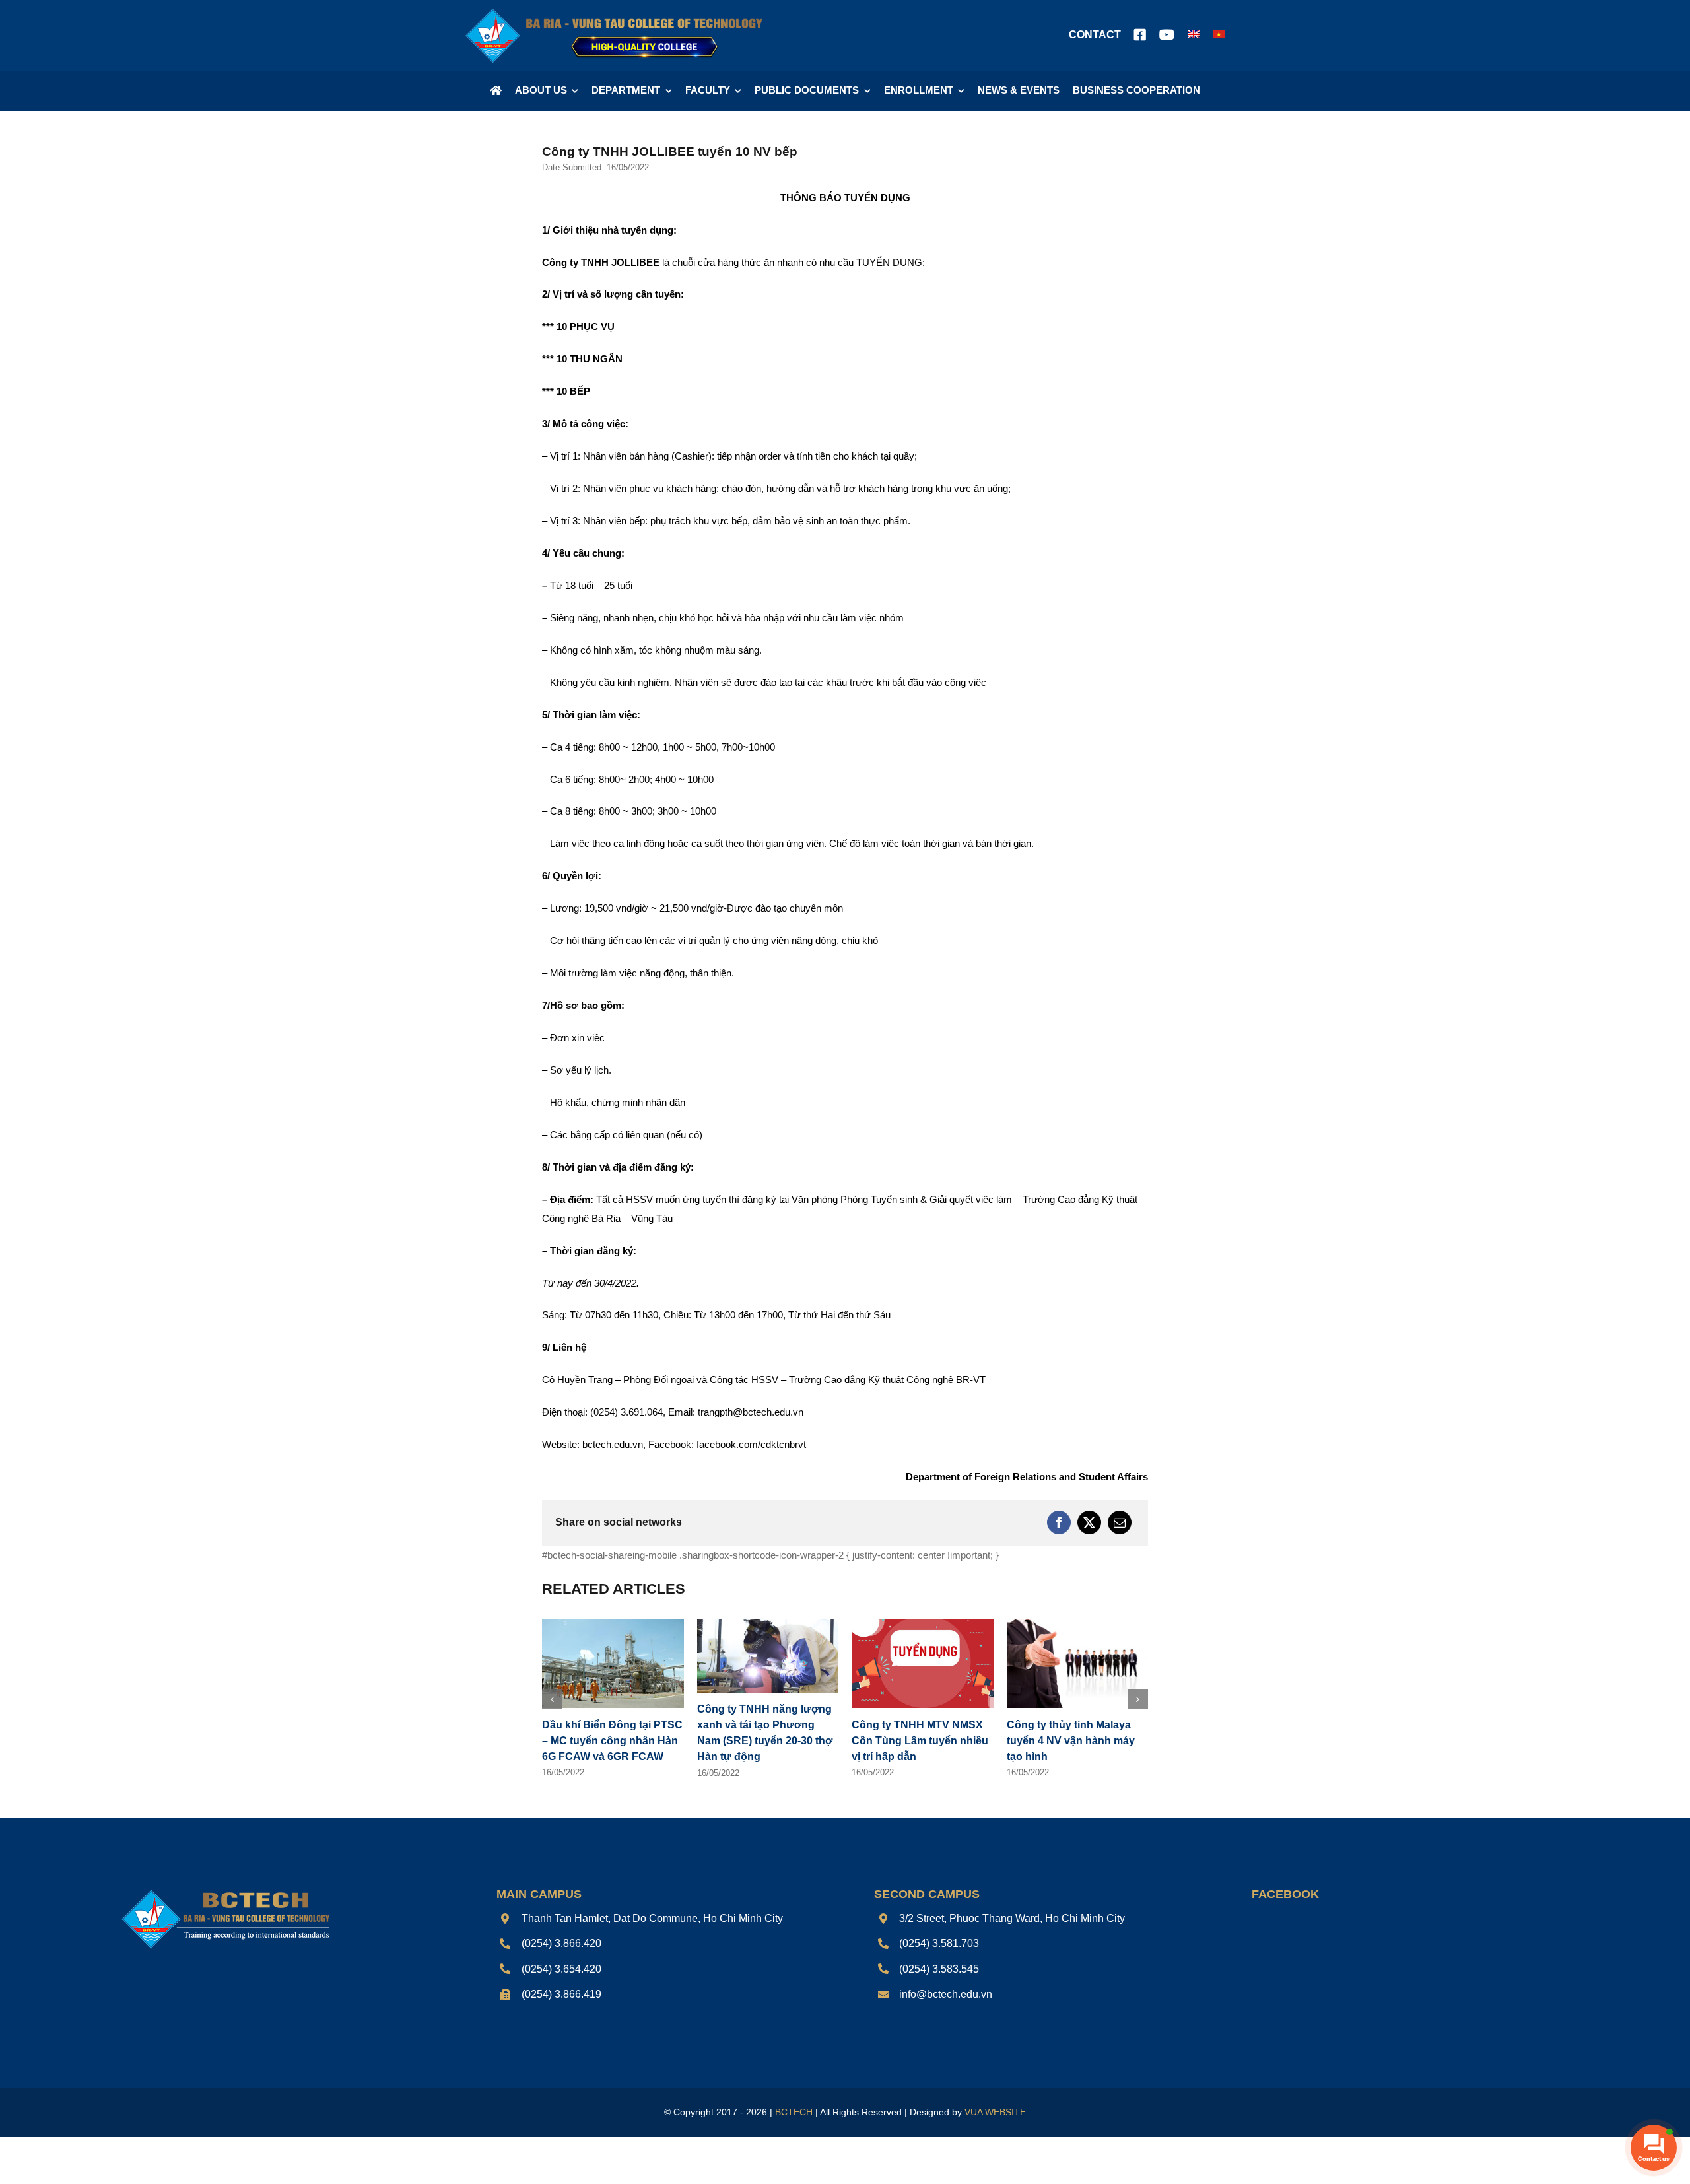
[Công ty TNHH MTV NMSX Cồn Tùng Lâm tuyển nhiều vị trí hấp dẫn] (923, 1624)
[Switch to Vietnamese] (1219, 36)
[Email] (1120, 1522)
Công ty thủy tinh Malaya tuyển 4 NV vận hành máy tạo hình (1071, 1741)
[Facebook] (1059, 1522)
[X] (1089, 1522)
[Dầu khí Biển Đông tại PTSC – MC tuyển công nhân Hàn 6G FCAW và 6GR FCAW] (613, 1624)
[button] (552, 1699)
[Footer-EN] (224, 1891)
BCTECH (794, 2112)
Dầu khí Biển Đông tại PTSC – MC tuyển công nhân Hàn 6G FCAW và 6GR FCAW (612, 1741)
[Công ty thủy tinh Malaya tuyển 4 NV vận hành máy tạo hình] (1078, 1624)
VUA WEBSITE (995, 2112)
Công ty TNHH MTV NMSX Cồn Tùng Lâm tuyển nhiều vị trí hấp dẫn (920, 1741)
